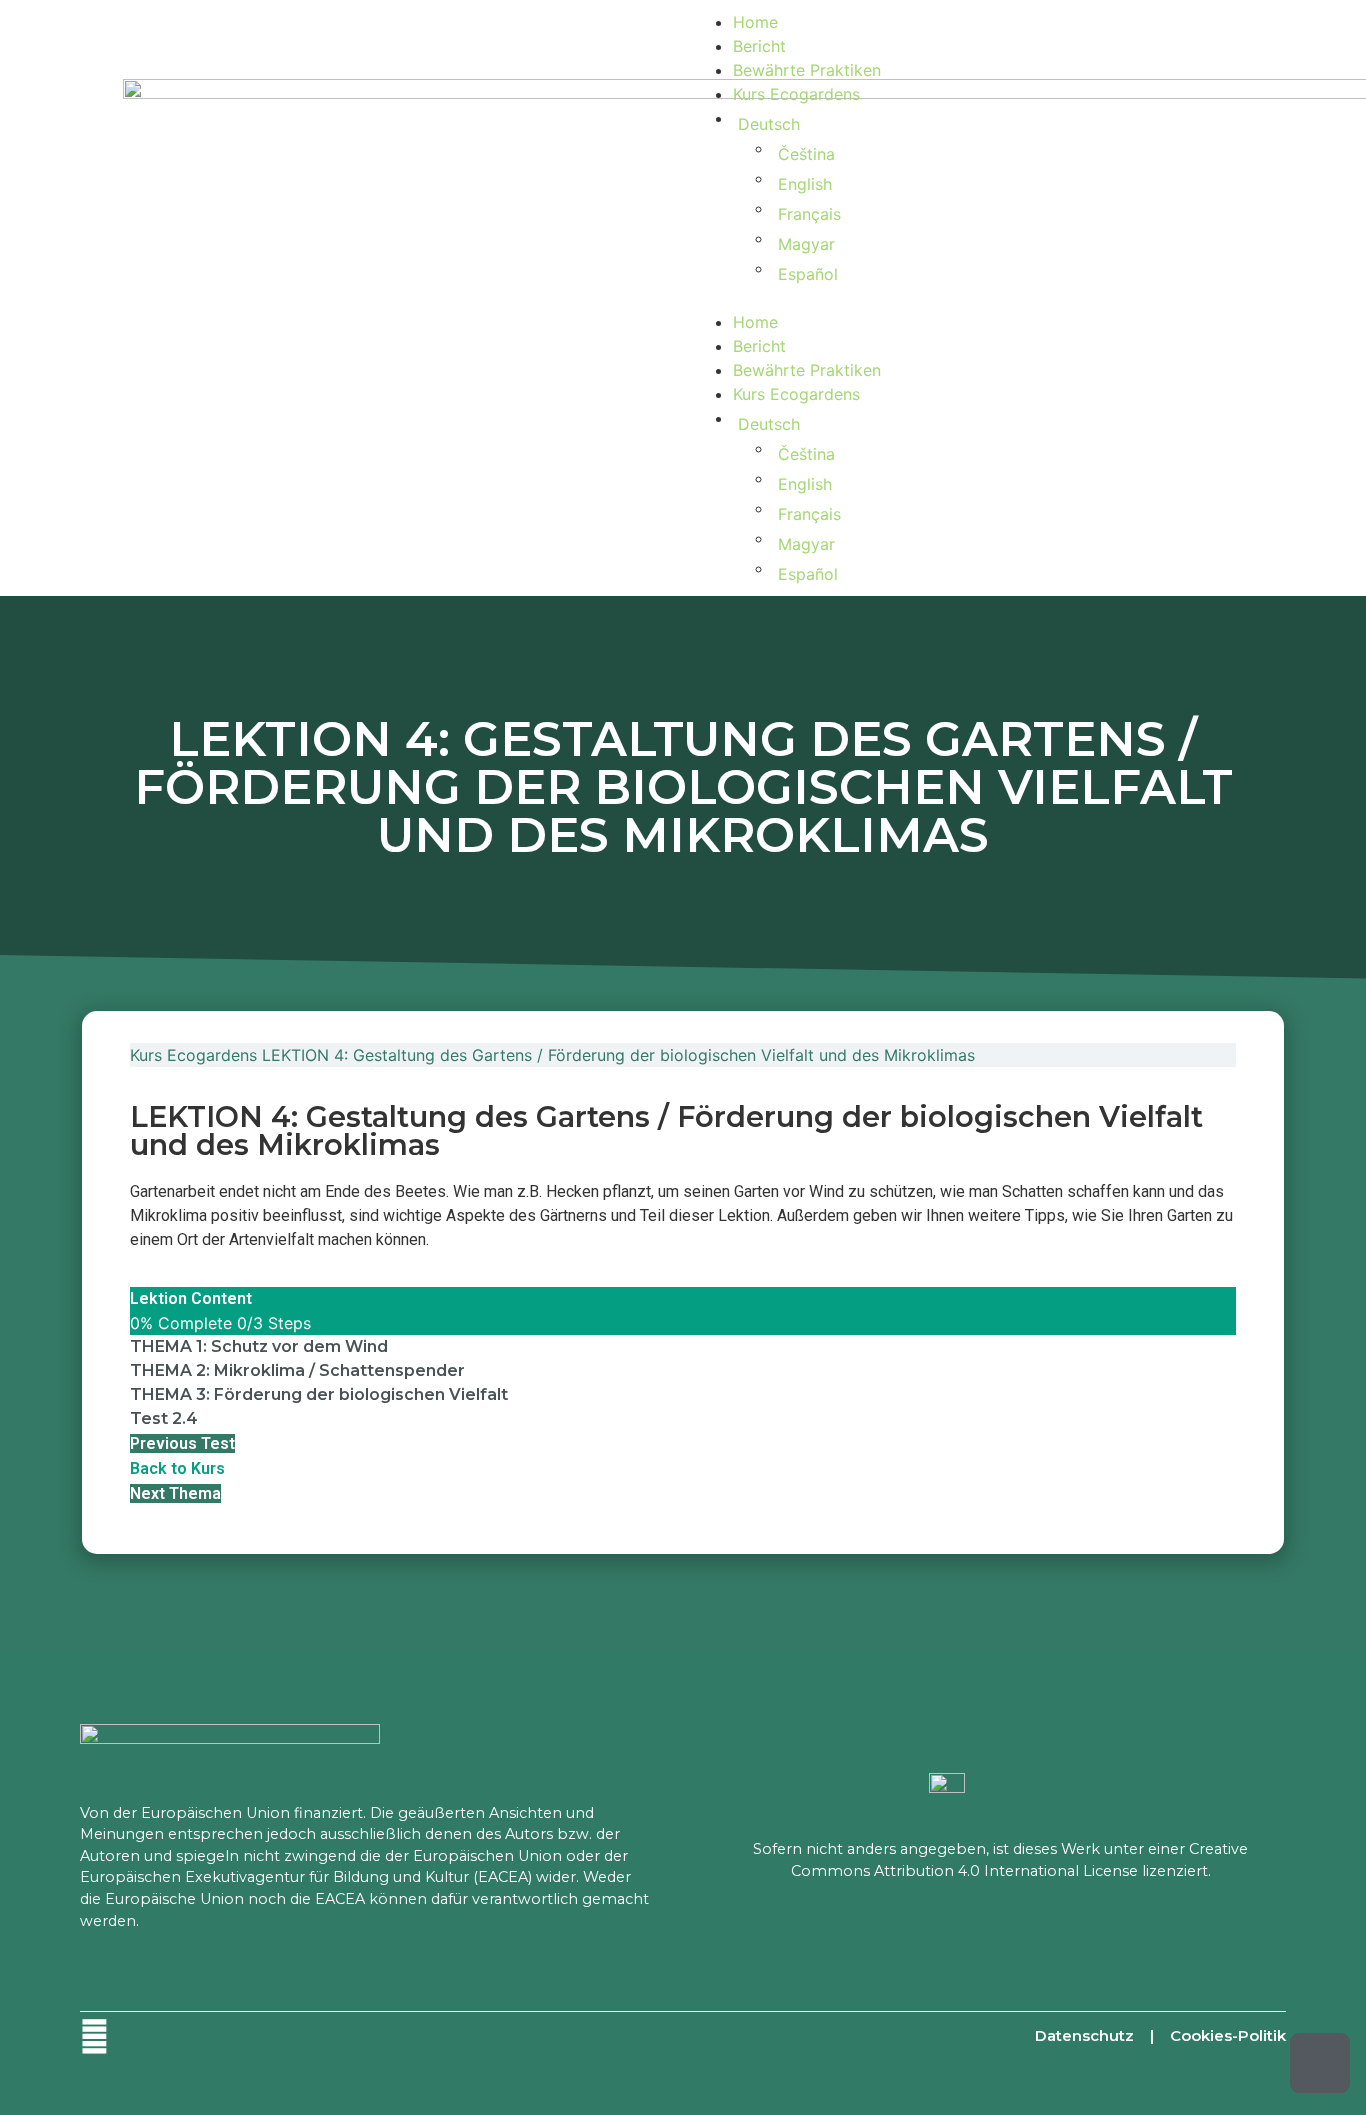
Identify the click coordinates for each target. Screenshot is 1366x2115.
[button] (968, 298)
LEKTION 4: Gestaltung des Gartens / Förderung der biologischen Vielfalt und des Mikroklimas (618, 1055)
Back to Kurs (177, 1468)
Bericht (759, 46)
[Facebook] (94, 2036)
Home (755, 22)
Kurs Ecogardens (796, 94)
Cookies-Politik (1228, 2035)
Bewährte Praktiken (807, 70)
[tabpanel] (683, 1216)
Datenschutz (1084, 2035)
